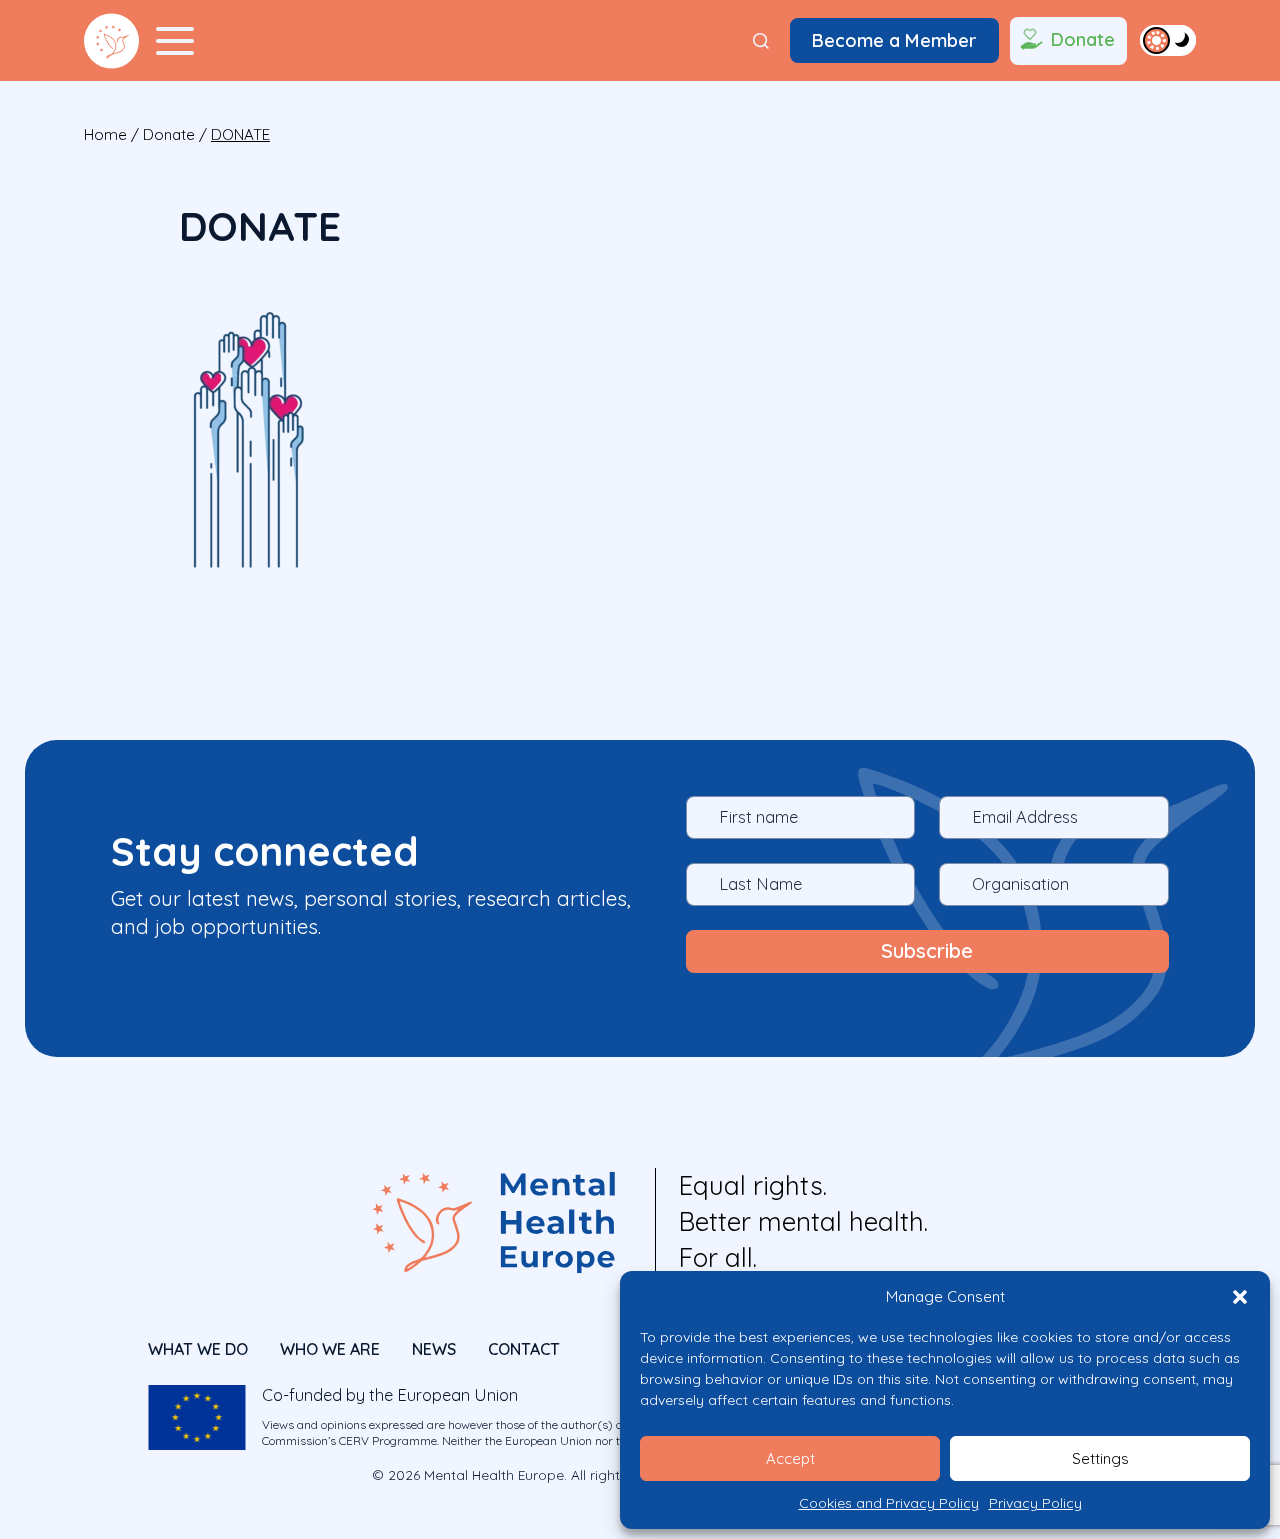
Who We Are (330, 1349)
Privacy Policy (1035, 1503)
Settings (1100, 1458)
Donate (1083, 39)
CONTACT (524, 1349)
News (434, 1349)
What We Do (198, 1349)
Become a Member (894, 40)
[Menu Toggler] (175, 41)
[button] (1240, 1297)
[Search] (761, 41)
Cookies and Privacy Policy (889, 1503)
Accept (790, 1458)
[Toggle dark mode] (1168, 40)
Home (105, 134)
